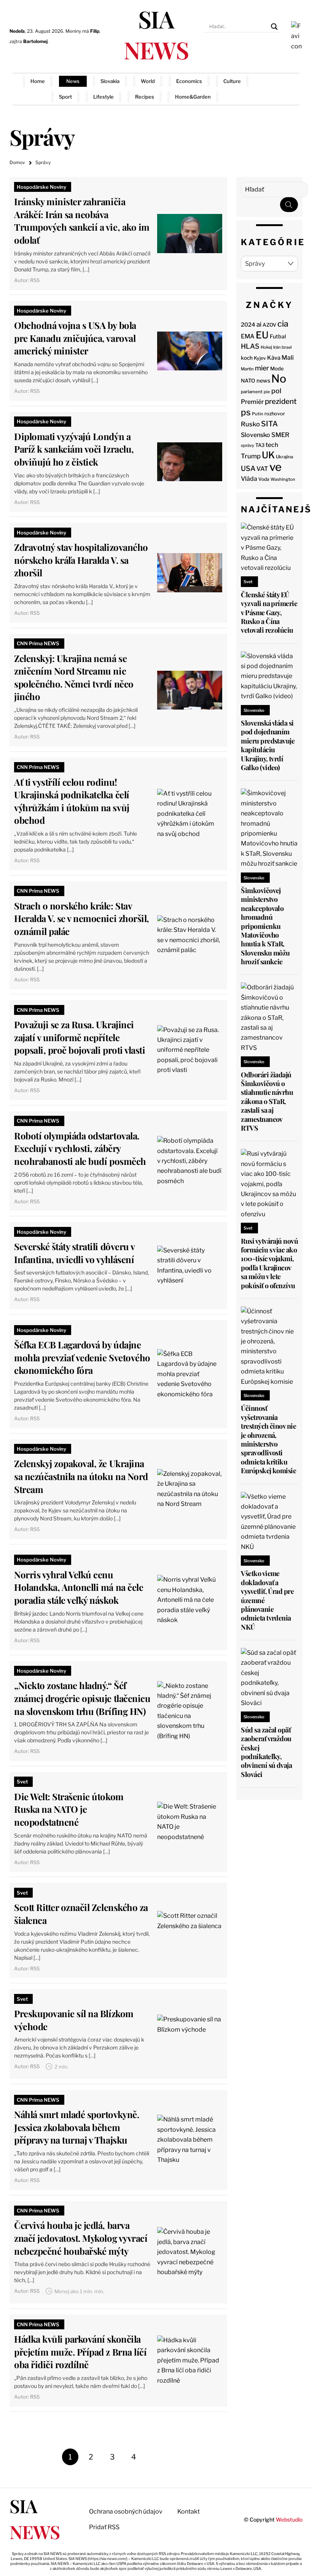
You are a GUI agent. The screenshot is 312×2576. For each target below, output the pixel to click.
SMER (280, 435)
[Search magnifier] (274, 27)
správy (248, 445)
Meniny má (82, 31)
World (148, 81)
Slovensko (255, 435)
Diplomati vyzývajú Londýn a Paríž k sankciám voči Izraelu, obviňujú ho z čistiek (74, 449)
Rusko (250, 424)
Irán (277, 347)
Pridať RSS (280, 89)
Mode (277, 368)
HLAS (250, 346)
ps (246, 412)
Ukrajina (284, 457)
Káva (274, 358)
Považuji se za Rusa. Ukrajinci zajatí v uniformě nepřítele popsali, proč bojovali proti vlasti (80, 1037)
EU (262, 335)
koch (247, 358)
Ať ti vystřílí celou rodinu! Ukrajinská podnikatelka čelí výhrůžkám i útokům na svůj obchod (72, 801)
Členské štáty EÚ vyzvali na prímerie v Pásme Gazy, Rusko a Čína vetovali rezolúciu (269, 612)
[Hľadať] (289, 205)
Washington (283, 479)
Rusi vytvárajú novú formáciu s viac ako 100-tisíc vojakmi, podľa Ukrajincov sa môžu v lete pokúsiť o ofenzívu (269, 1263)
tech (272, 445)
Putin (258, 414)
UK (268, 455)
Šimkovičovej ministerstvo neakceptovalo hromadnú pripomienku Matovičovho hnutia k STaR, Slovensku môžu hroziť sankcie (265, 926)
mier (262, 368)
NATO (248, 381)
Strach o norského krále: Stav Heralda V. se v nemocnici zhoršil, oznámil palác (82, 918)
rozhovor (275, 414)
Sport (65, 97)
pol (276, 391)
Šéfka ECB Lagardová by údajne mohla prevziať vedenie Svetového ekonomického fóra (82, 1357)
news (263, 381)
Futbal (278, 336)
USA (248, 468)
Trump (251, 456)
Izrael (287, 347)
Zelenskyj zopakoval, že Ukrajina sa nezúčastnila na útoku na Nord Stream (81, 1476)
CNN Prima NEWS (38, 643)
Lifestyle (103, 97)
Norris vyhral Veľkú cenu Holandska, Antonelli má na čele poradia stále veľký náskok (79, 1587)
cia (283, 324)
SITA (269, 424)
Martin (247, 369)
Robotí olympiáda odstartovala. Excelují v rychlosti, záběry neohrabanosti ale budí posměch (80, 1148)
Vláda (249, 479)
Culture (232, 81)
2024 (248, 325)
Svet (22, 1782)
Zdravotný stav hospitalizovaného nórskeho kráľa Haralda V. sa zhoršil (81, 560)
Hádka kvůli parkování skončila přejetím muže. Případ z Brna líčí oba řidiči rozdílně (80, 2352)
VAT (262, 469)
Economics (189, 81)
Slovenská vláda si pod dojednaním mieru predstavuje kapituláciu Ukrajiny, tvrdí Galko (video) (268, 745)
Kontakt (189, 2511)
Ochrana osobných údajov (126, 2511)
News (73, 81)
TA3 (260, 445)
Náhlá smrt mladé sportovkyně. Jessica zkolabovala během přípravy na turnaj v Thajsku (76, 2127)
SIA (156, 34)
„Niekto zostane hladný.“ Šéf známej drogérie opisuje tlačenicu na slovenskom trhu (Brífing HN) (82, 1698)
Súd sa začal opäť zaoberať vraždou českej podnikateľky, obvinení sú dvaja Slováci (266, 1752)
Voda (264, 479)
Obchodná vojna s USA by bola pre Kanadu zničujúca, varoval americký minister (75, 338)
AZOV (269, 325)
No (279, 379)
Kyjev (260, 358)
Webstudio (289, 2519)
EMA (248, 336)
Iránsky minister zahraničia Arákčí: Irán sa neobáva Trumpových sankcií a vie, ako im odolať (82, 221)
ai (259, 324)
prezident (281, 401)
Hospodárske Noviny (41, 187)
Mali (288, 358)
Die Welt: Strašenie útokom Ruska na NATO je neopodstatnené (69, 1809)
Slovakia (110, 81)
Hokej (266, 347)
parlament (252, 392)
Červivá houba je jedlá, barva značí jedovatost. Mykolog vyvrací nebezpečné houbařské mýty (81, 2238)
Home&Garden (193, 97)
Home (38, 81)
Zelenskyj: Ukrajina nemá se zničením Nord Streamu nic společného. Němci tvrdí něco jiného (74, 677)
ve (275, 467)
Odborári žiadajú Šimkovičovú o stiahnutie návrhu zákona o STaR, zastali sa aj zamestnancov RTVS (267, 1101)
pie (267, 392)
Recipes (145, 97)
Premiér (252, 402)
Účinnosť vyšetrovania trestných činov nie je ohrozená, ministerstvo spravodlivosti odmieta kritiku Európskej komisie (268, 1439)
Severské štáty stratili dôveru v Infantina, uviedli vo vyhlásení (74, 1253)
